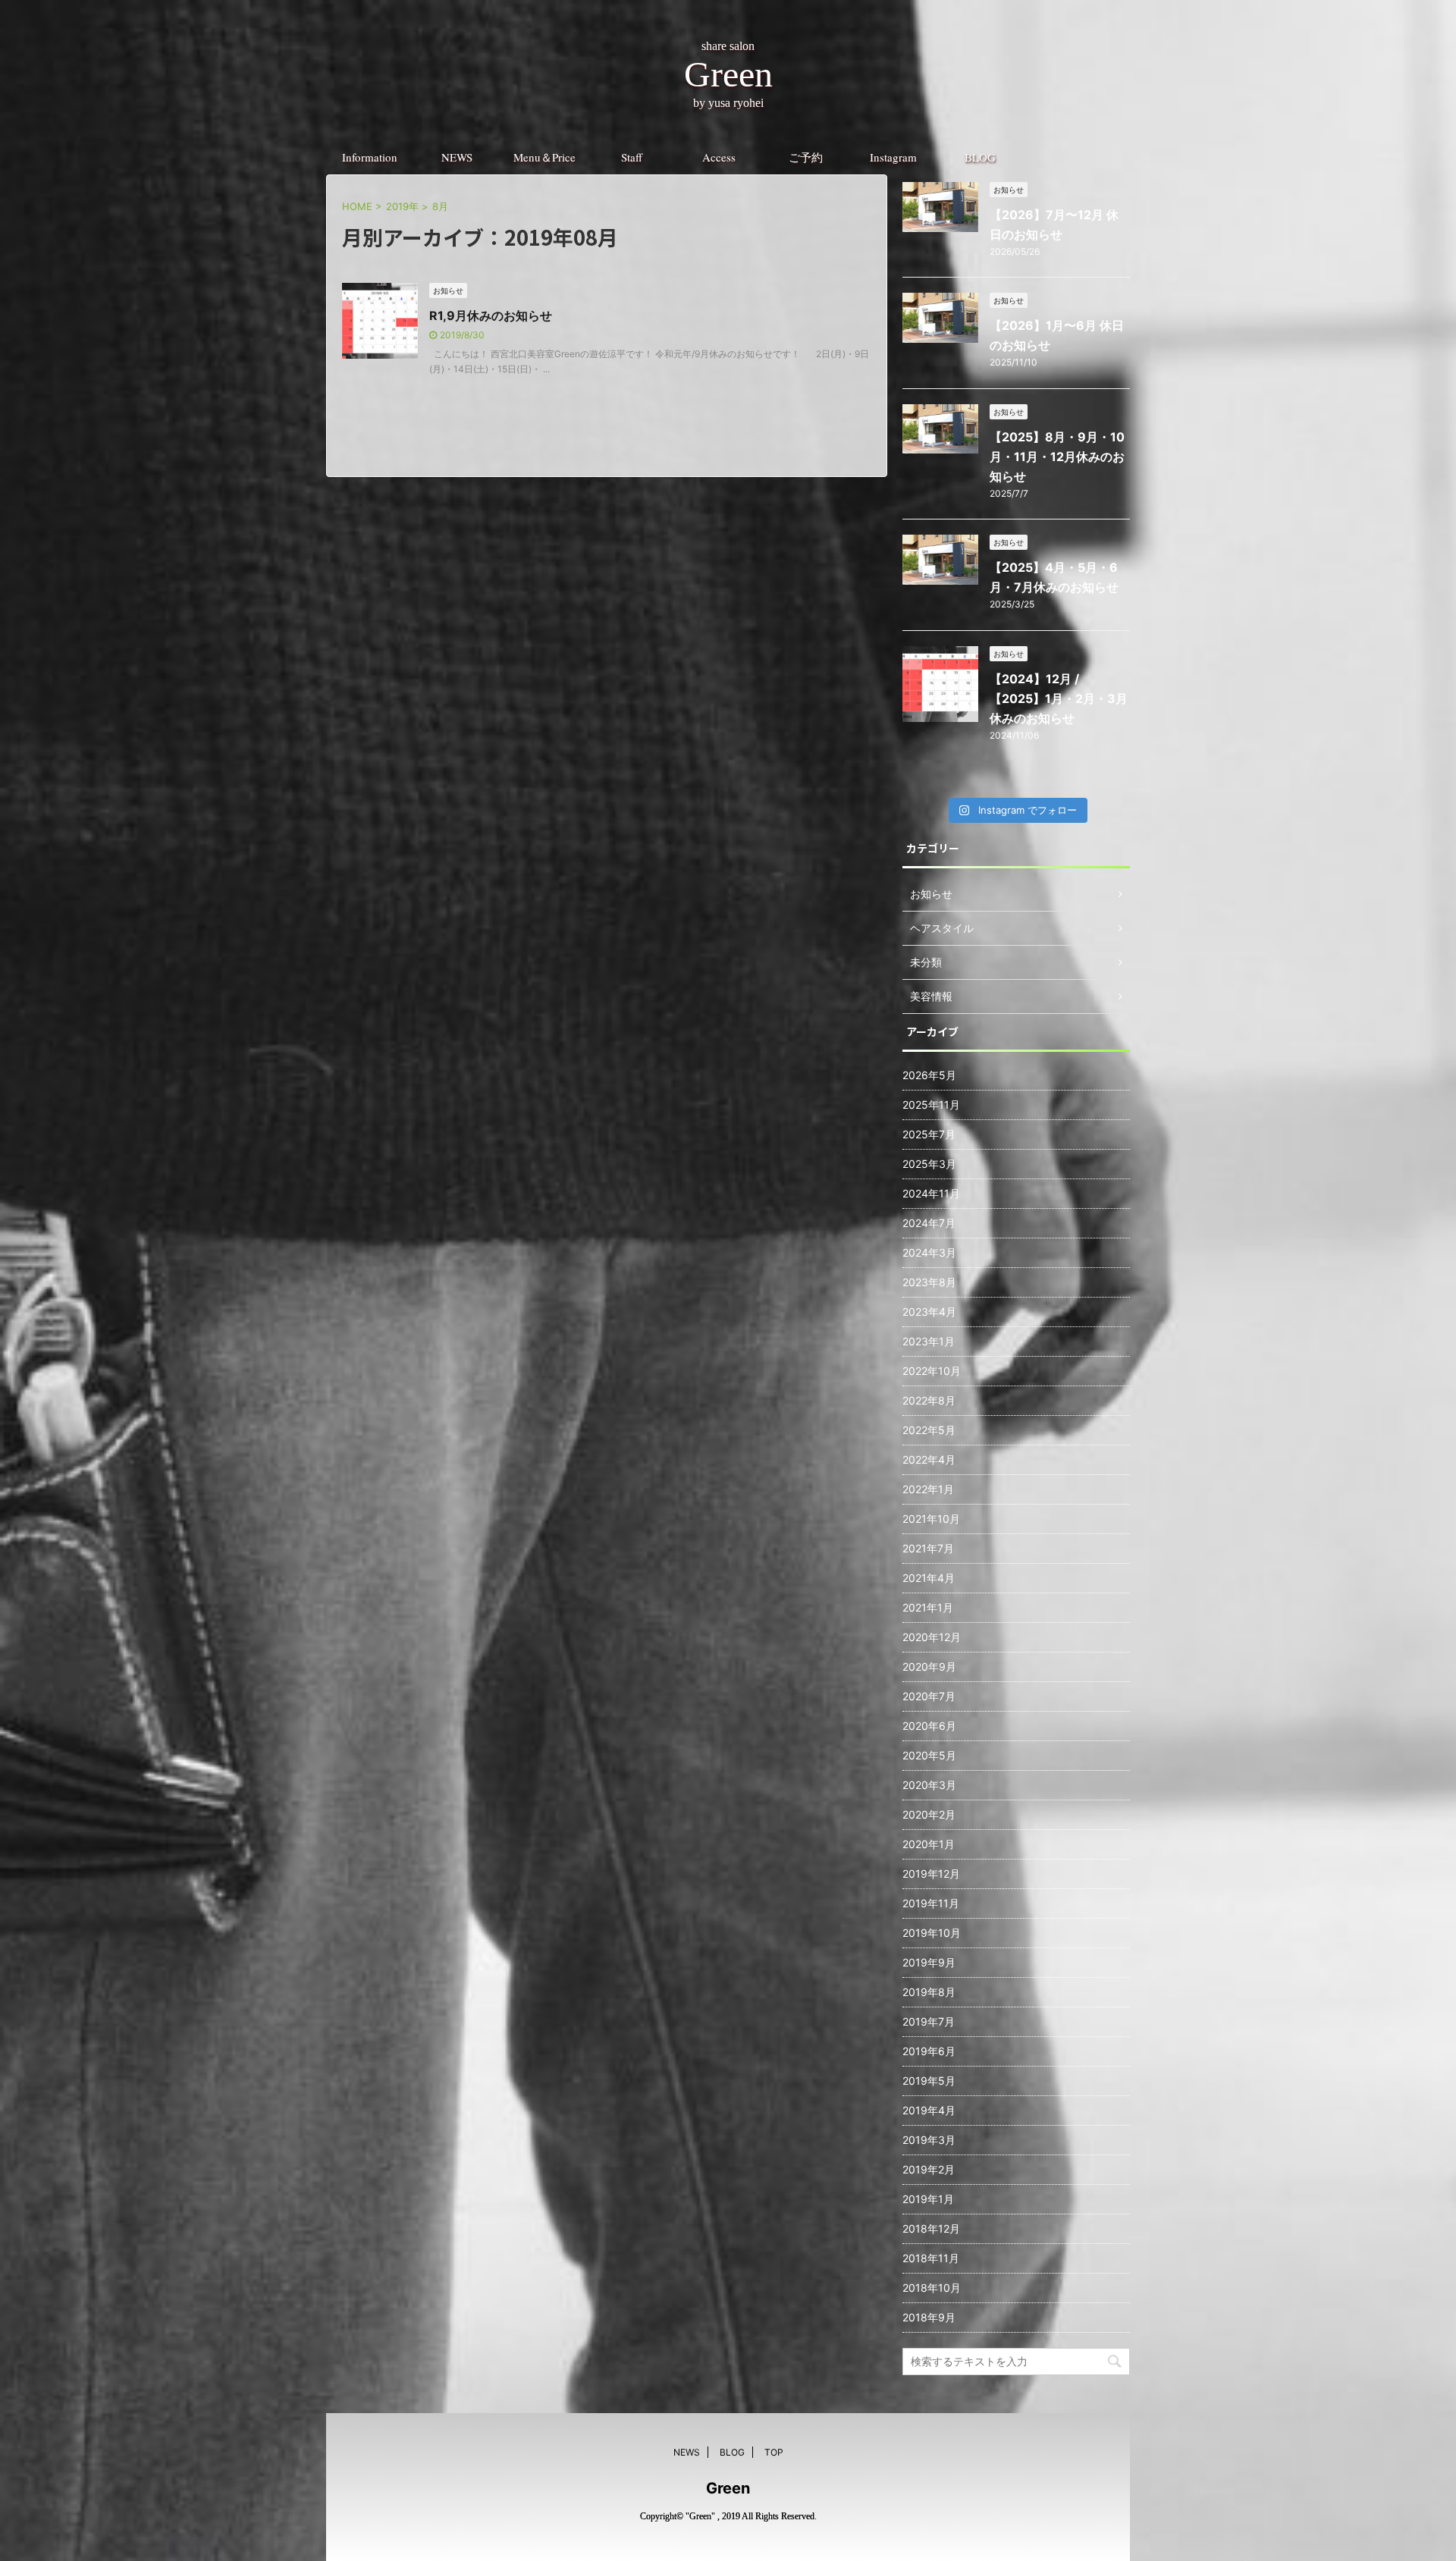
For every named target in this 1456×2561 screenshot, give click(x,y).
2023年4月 (929, 1312)
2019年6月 (929, 2051)
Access (719, 157)
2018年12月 (931, 2228)
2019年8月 (929, 1992)
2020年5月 (929, 1755)
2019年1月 (928, 2199)
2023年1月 (929, 1341)
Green (728, 2488)
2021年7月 (928, 1548)
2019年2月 (929, 2169)
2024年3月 (929, 1252)
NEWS (457, 157)
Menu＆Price (544, 157)
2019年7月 (929, 2021)
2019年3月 (929, 2140)
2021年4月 (929, 1578)
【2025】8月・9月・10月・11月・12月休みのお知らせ (1057, 457)
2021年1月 (928, 1607)
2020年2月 (929, 1814)
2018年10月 (932, 2288)
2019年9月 (929, 1962)
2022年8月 (929, 1400)
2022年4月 (929, 1459)
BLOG (980, 157)
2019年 (402, 206)
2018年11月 (931, 2258)
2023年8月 (929, 1282)
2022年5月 (929, 1430)
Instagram (893, 157)
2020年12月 (932, 1637)
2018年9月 (929, 2317)
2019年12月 (931, 1874)
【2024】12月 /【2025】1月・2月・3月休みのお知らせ (1059, 698)
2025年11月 (931, 1105)
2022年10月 (932, 1371)
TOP (774, 2452)
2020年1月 (929, 1844)
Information (370, 157)
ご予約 (806, 157)
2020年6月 (929, 1726)
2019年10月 (932, 1933)
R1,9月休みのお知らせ (491, 315)
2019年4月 (929, 2110)
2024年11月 (931, 1193)
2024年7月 (929, 1223)
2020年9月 (929, 1667)
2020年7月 (929, 1696)
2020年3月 (929, 1785)
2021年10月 (931, 1519)
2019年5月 (929, 2081)
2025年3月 (929, 1164)
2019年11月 (931, 1903)
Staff (632, 157)
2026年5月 (929, 1075)
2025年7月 (929, 1134)
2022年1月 (928, 1489)
